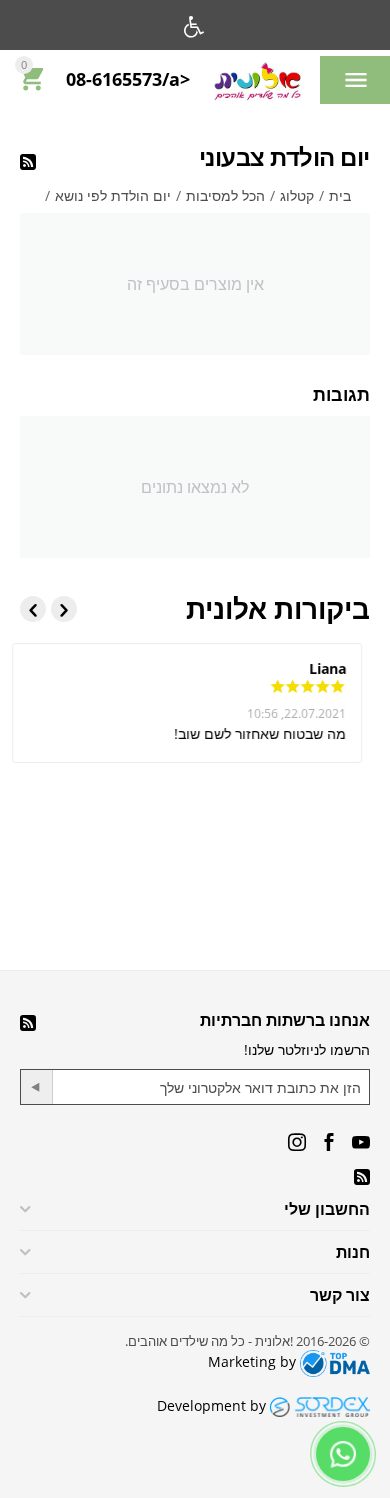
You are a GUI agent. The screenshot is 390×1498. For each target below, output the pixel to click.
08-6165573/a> (128, 80)
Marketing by (254, 1361)
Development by (213, 1405)
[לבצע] (37, 1087)
